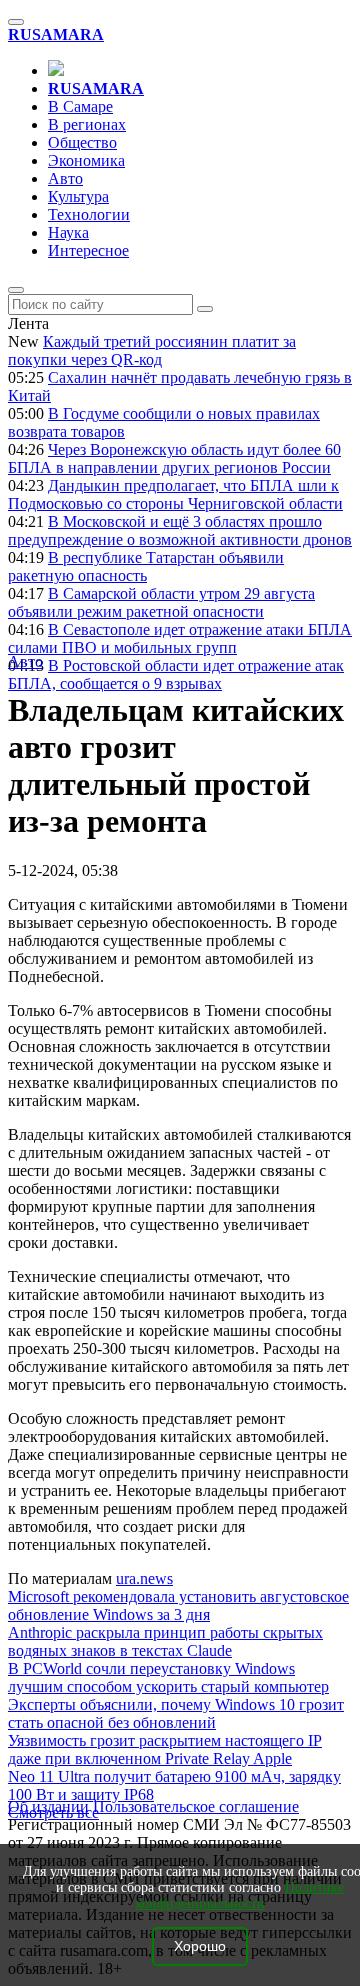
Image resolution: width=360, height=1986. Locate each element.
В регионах (87, 124)
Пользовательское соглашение (196, 1806)
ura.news (144, 1578)
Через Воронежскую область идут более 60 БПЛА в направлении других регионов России (174, 458)
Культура (78, 196)
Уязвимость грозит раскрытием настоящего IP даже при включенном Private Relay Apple (165, 1749)
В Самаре (80, 106)
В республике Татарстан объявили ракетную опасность (146, 566)
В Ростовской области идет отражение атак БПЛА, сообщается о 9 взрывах (176, 674)
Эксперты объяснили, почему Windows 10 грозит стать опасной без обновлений (176, 1713)
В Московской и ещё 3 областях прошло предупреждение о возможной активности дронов (180, 530)
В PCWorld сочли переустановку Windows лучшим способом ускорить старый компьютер (168, 1677)
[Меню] (16, 22)
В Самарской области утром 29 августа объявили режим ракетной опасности (161, 602)
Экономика (86, 160)
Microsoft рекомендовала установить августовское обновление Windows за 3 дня (178, 1605)
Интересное (88, 250)
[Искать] (205, 309)
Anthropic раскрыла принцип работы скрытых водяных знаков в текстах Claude (165, 1641)
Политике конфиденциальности (240, 1895)
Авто (65, 178)
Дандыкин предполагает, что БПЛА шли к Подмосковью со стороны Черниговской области (175, 494)
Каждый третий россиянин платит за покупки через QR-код (152, 350)
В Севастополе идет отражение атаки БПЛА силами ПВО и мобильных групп (180, 638)
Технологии (89, 214)
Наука (68, 232)
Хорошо (200, 1946)
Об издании (48, 1806)
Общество (82, 142)
